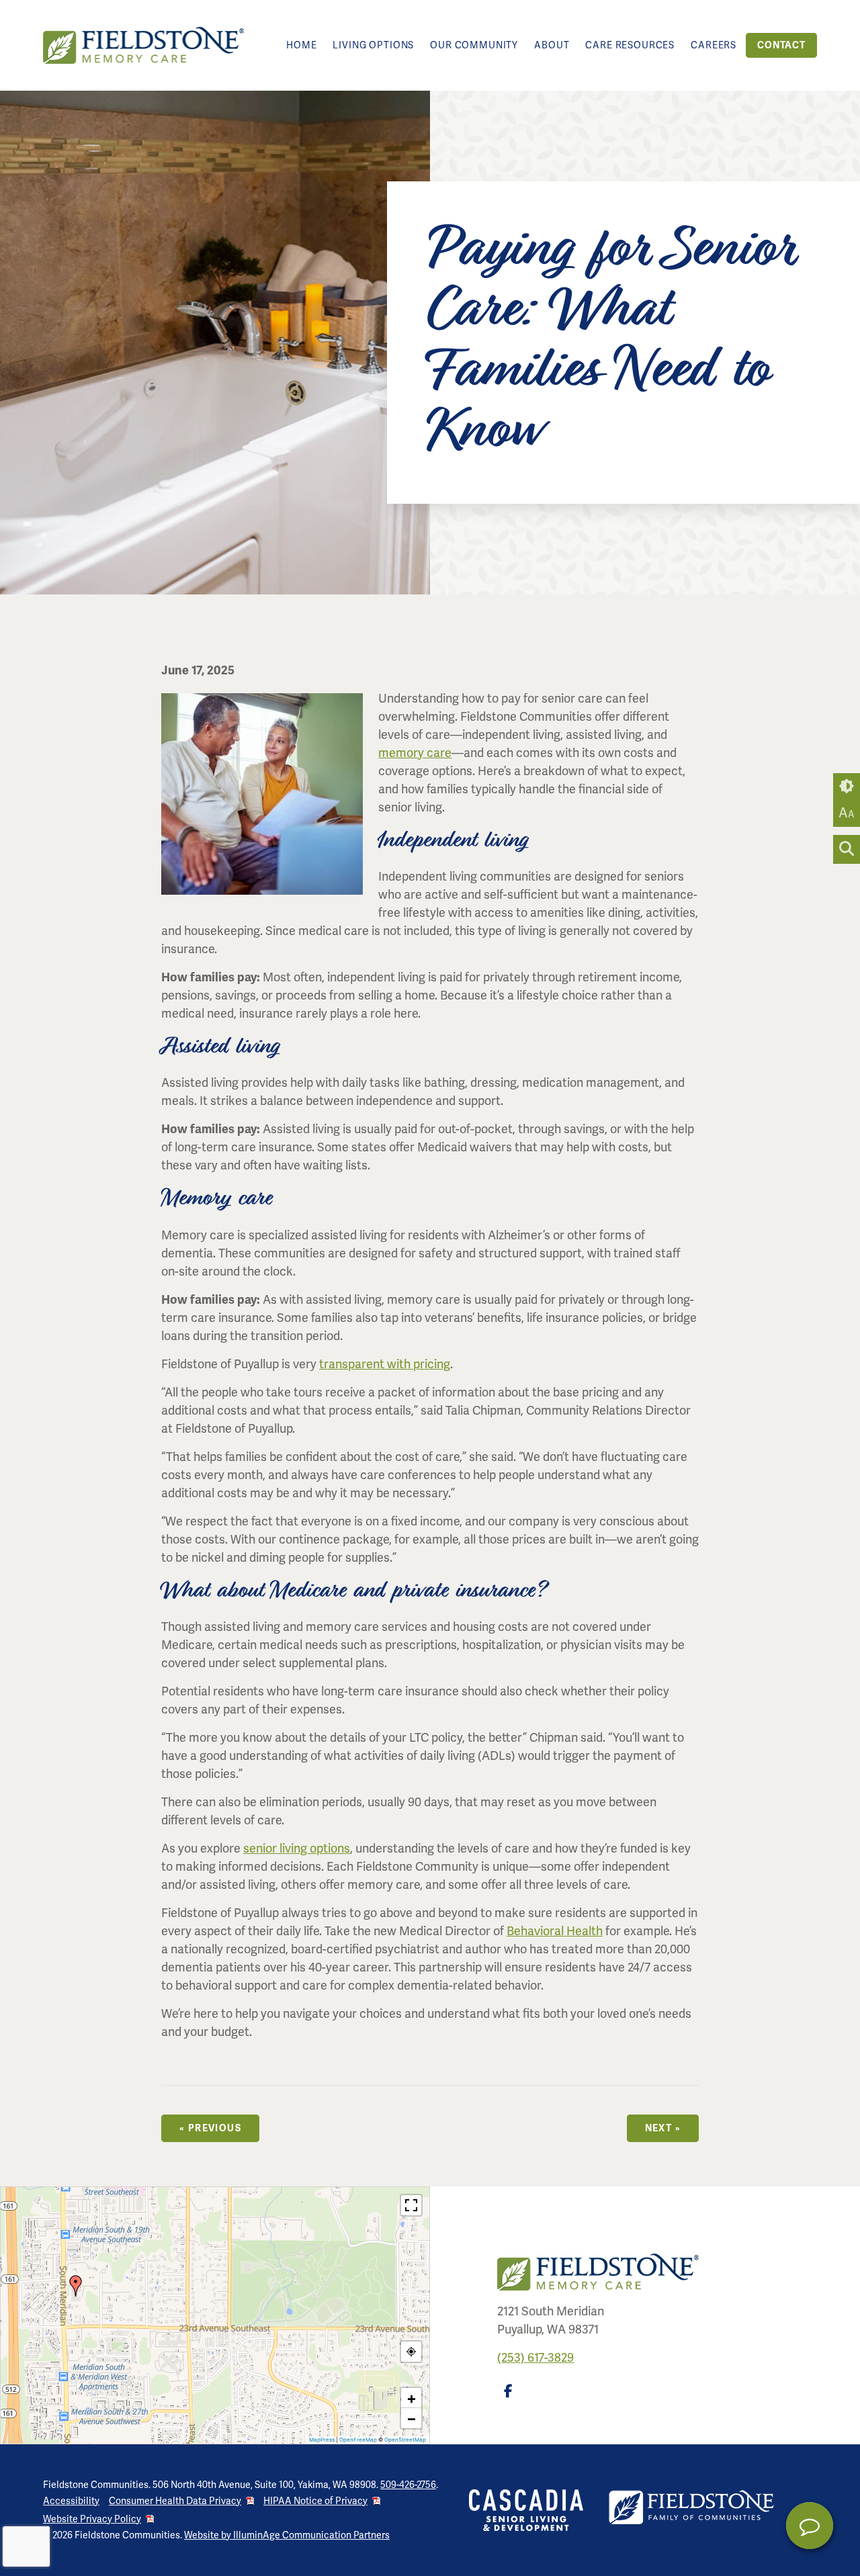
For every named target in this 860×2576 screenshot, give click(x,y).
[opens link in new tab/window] (511, 2395)
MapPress (322, 2440)
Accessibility (71, 2501)
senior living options (297, 1849)
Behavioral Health (555, 1931)
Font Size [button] (847, 813)
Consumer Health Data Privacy (175, 2501)
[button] (76, 2286)
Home (301, 45)
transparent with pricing (385, 1364)
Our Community (474, 45)
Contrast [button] (847, 787)
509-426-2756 (408, 2485)
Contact (781, 45)
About (552, 45)
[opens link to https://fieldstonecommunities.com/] (691, 2508)
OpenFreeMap (358, 2440)
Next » (663, 2128)
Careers (714, 45)
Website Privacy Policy (92, 2519)
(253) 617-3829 (535, 2358)
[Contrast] (847, 787)
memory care (415, 753)
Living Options (373, 45)
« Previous (210, 2128)
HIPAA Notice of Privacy (315, 2501)
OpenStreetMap (405, 2440)
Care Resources (630, 45)
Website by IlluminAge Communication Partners (287, 2535)
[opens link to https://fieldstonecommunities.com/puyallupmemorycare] (144, 45)
